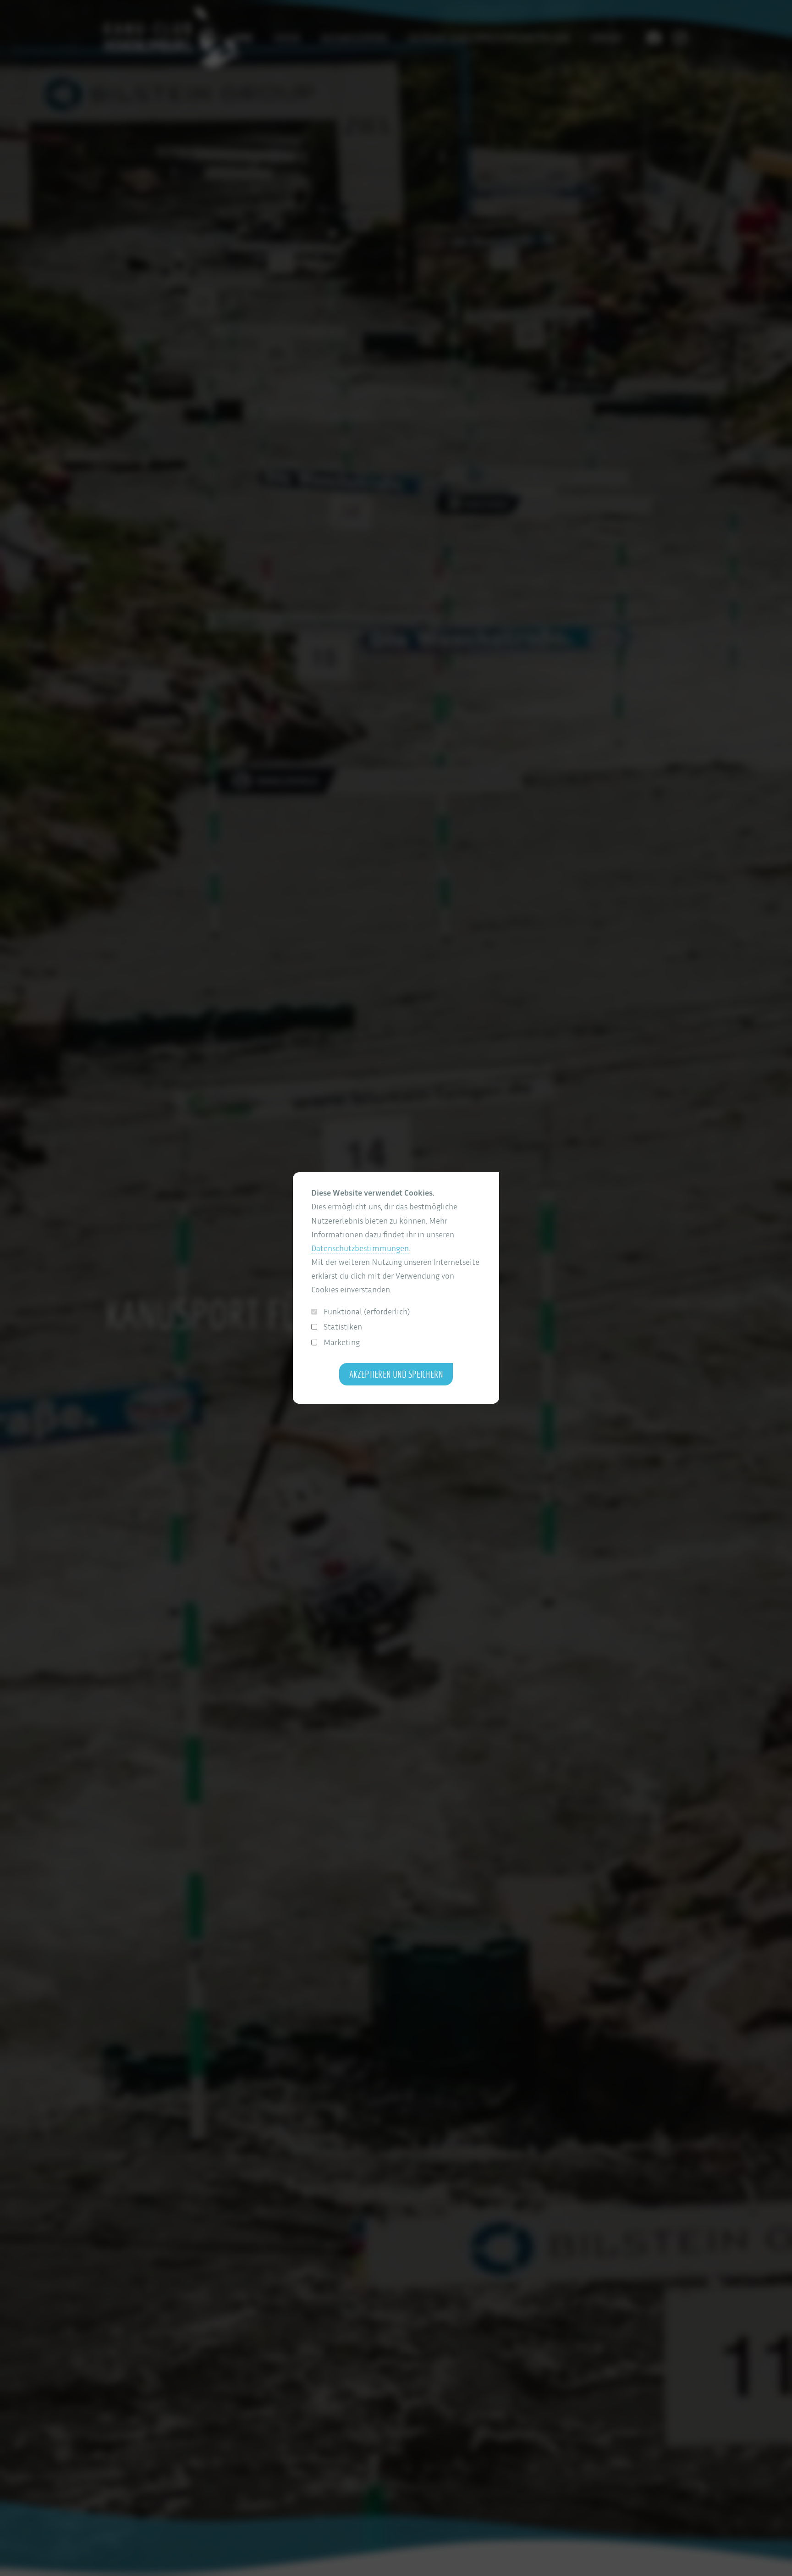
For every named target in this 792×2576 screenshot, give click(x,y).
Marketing (342, 1342)
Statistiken (343, 1327)
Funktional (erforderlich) (367, 1311)
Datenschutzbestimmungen (360, 1248)
